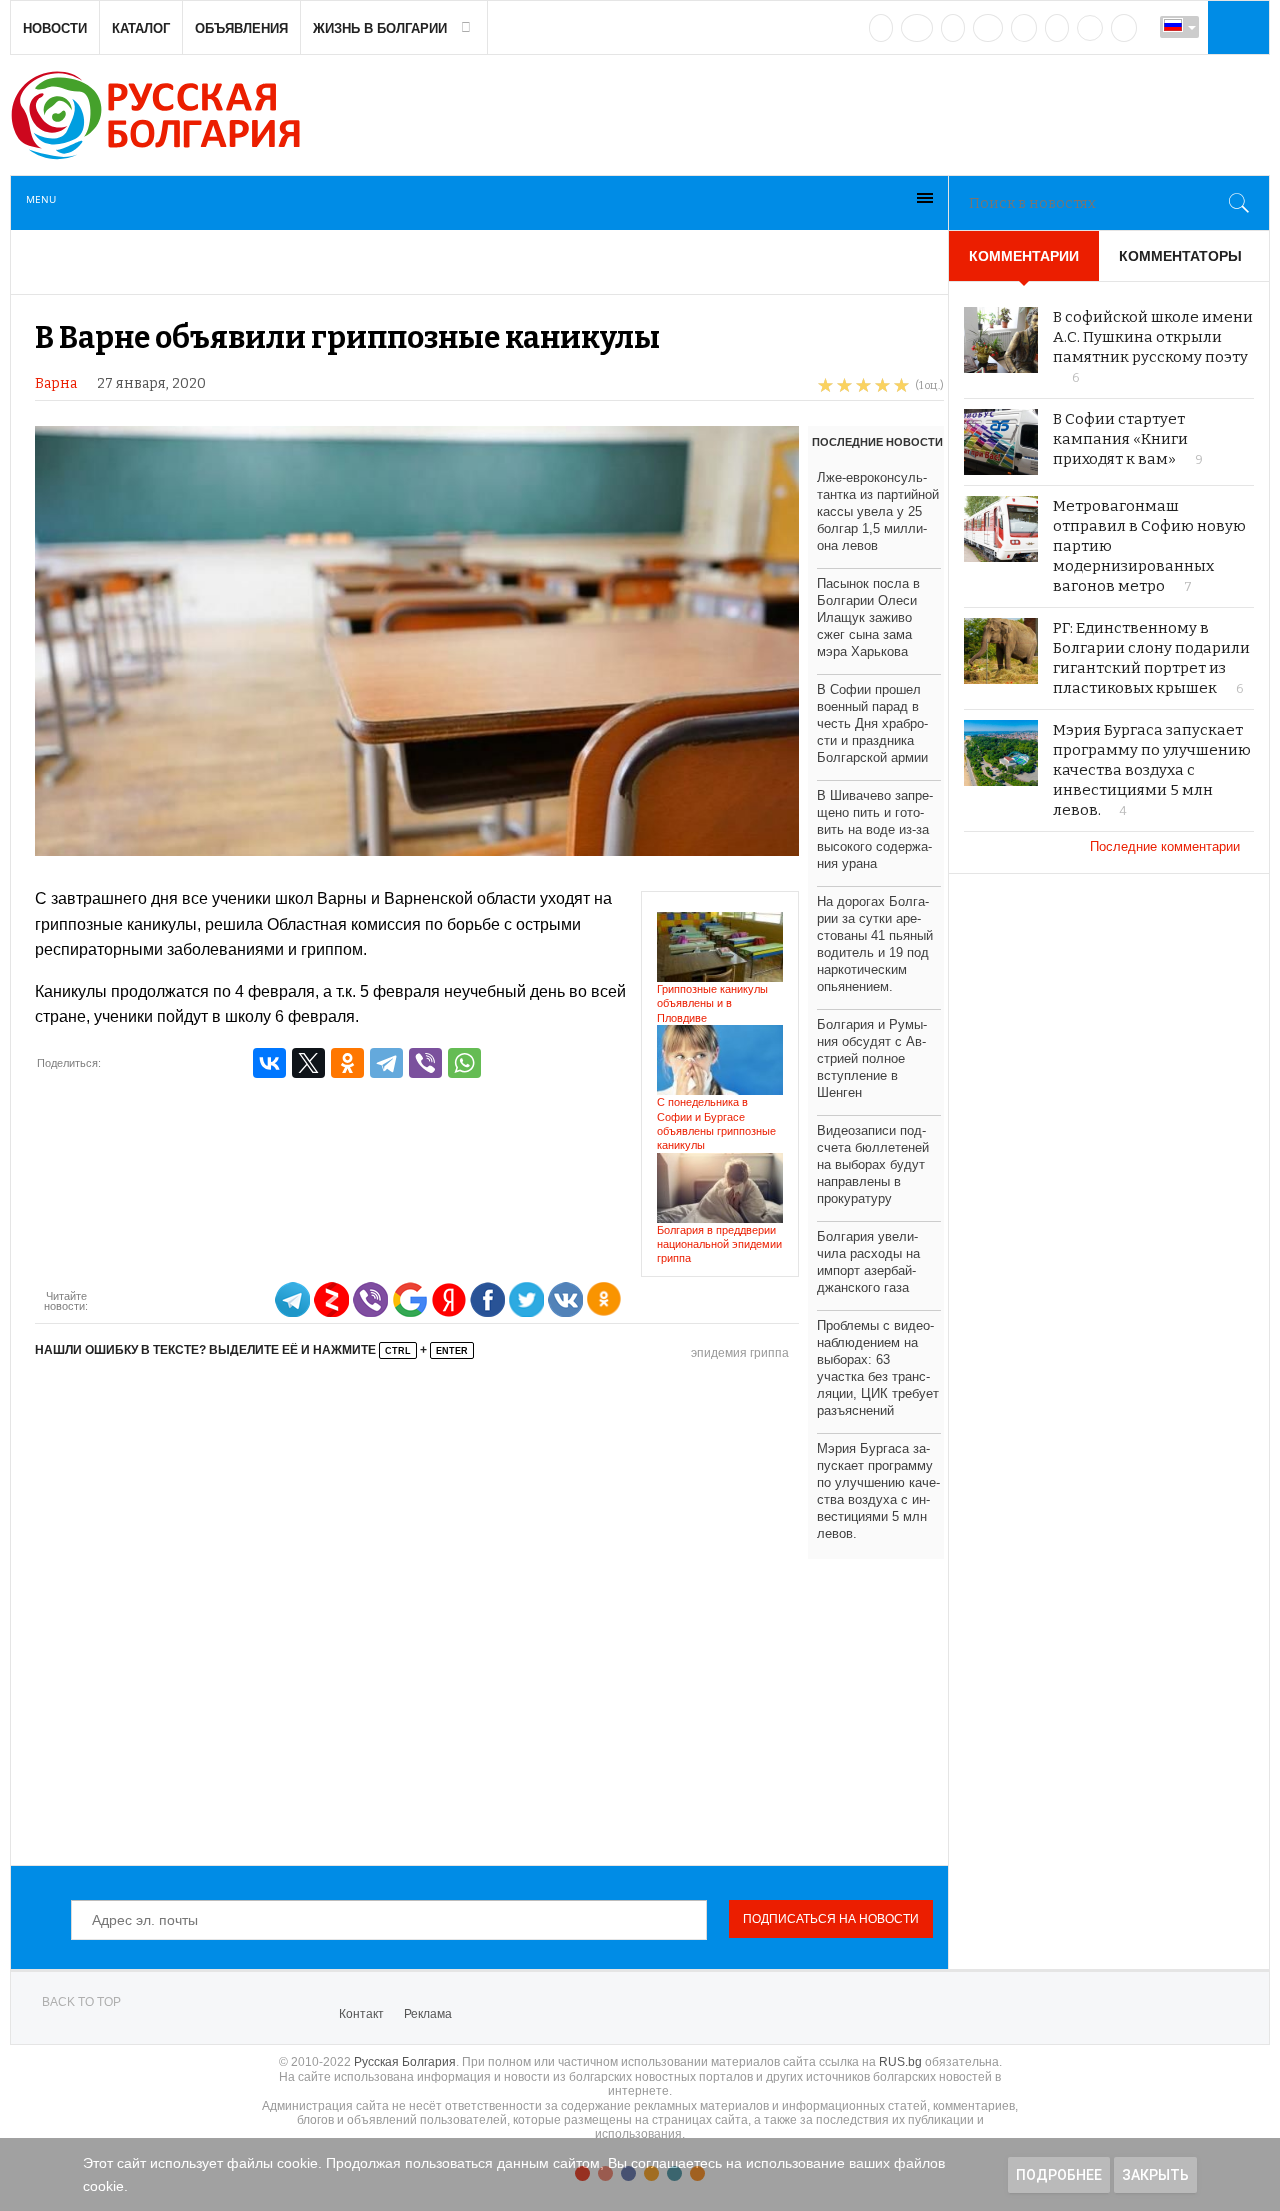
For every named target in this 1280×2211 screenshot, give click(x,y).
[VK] (881, 28)
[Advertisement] (489, 1614)
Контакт (361, 2014)
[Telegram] (1057, 28)
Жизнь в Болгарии (380, 28)
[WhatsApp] (464, 1063)
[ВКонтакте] (269, 1063)
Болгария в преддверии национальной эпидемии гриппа (719, 1244)
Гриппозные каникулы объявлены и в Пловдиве (712, 1003)
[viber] (1090, 28)
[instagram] (1024, 28)
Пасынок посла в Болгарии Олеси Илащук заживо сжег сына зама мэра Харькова (868, 617)
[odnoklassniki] (988, 28)
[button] (1236, 27)
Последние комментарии (1167, 846)
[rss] (1124, 28)
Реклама (428, 2014)
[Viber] (425, 1063)
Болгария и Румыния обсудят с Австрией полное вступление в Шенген (872, 1058)
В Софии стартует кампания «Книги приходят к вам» (1120, 439)
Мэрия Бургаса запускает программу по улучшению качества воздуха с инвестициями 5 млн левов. (1152, 770)
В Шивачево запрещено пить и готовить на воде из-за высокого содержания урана (875, 829)
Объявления (241, 28)
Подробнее (1059, 2175)
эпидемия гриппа (740, 1353)
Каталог (141, 28)
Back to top (81, 2002)
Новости (55, 28)
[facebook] (917, 28)
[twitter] (953, 28)
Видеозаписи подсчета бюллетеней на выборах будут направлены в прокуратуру (873, 1164)
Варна (56, 383)
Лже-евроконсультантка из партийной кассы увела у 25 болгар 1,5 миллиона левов (878, 511)
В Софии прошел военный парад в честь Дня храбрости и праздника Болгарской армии (872, 723)
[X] (308, 1063)
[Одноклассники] (347, 1063)
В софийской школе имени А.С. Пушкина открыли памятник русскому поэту (1153, 337)
